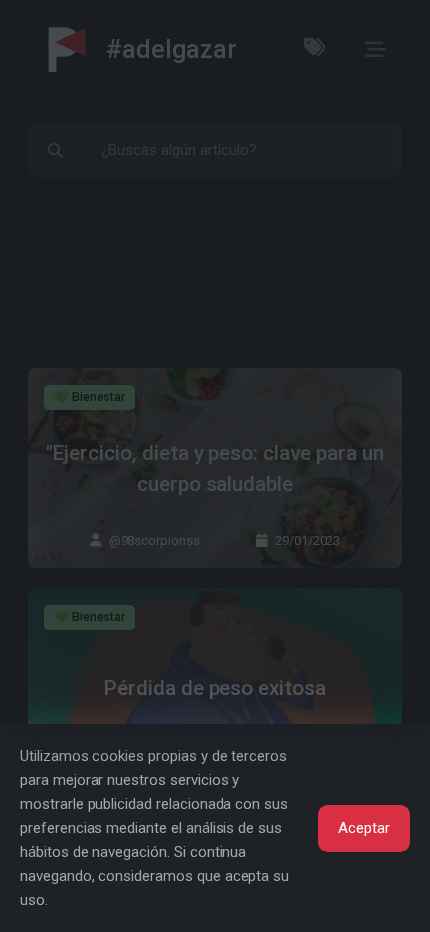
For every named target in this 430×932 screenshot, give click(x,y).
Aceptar (364, 828)
